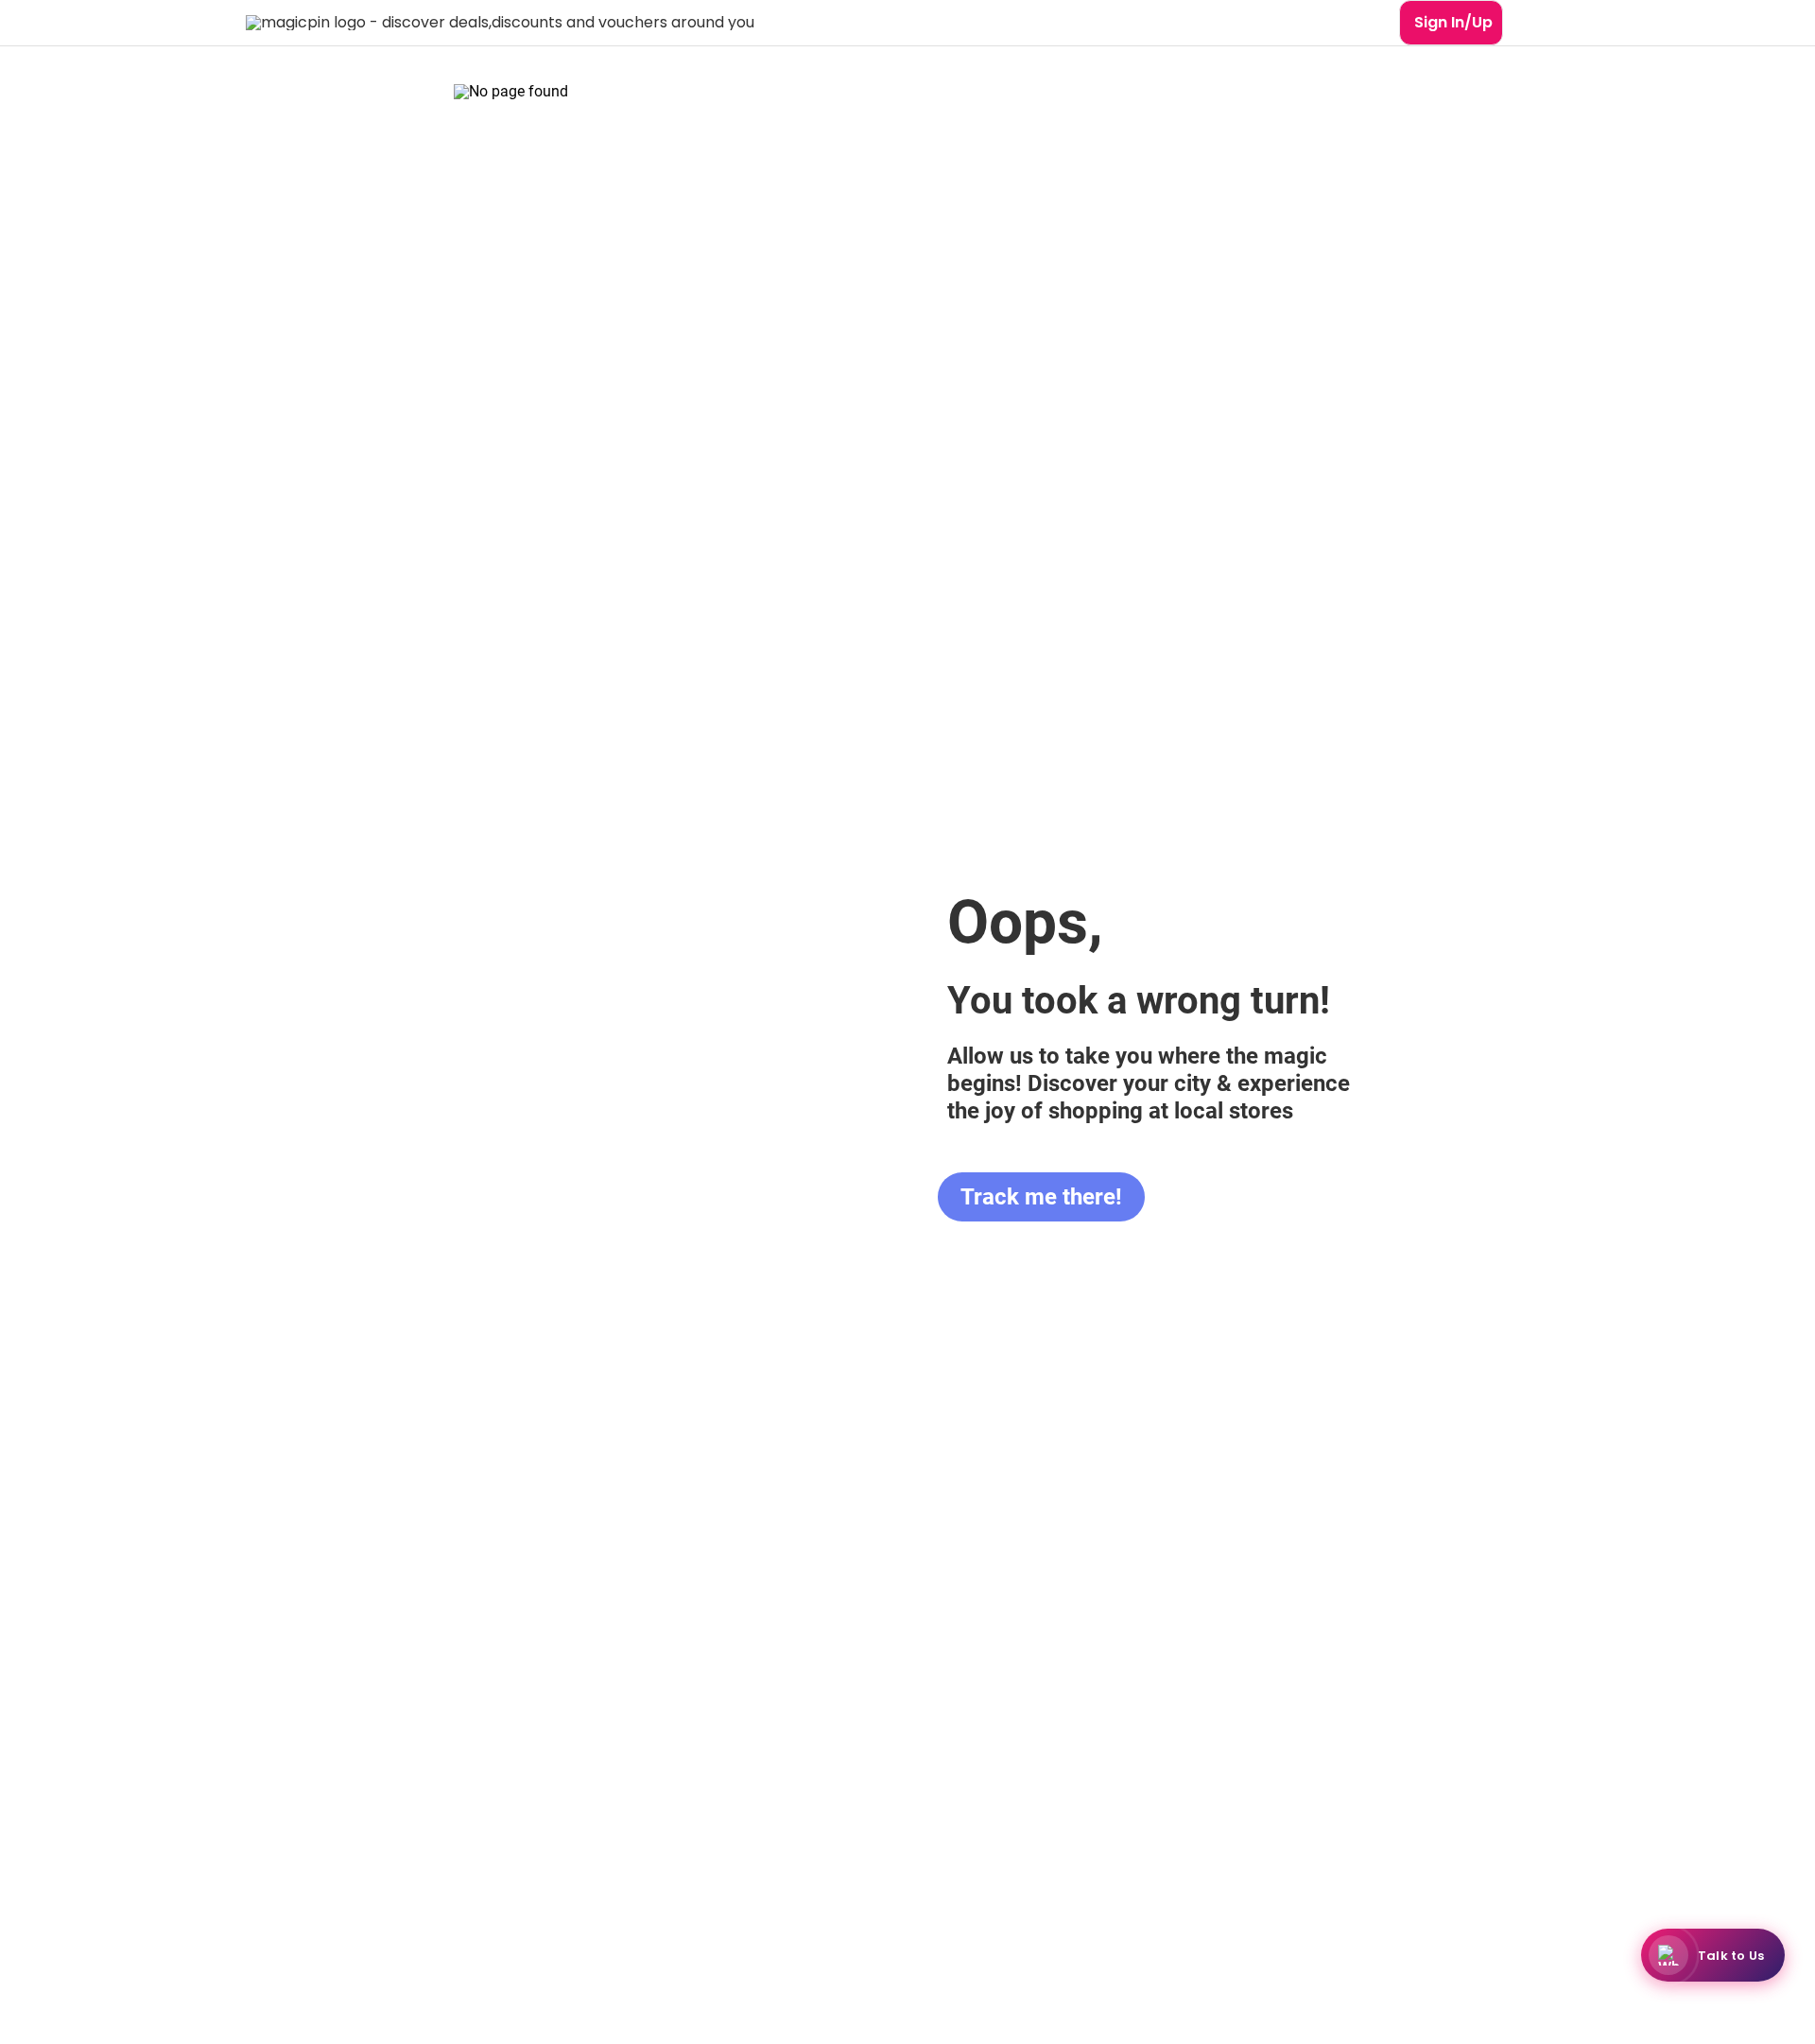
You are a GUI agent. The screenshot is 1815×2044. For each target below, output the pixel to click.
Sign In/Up (1453, 22)
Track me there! (1041, 1197)
